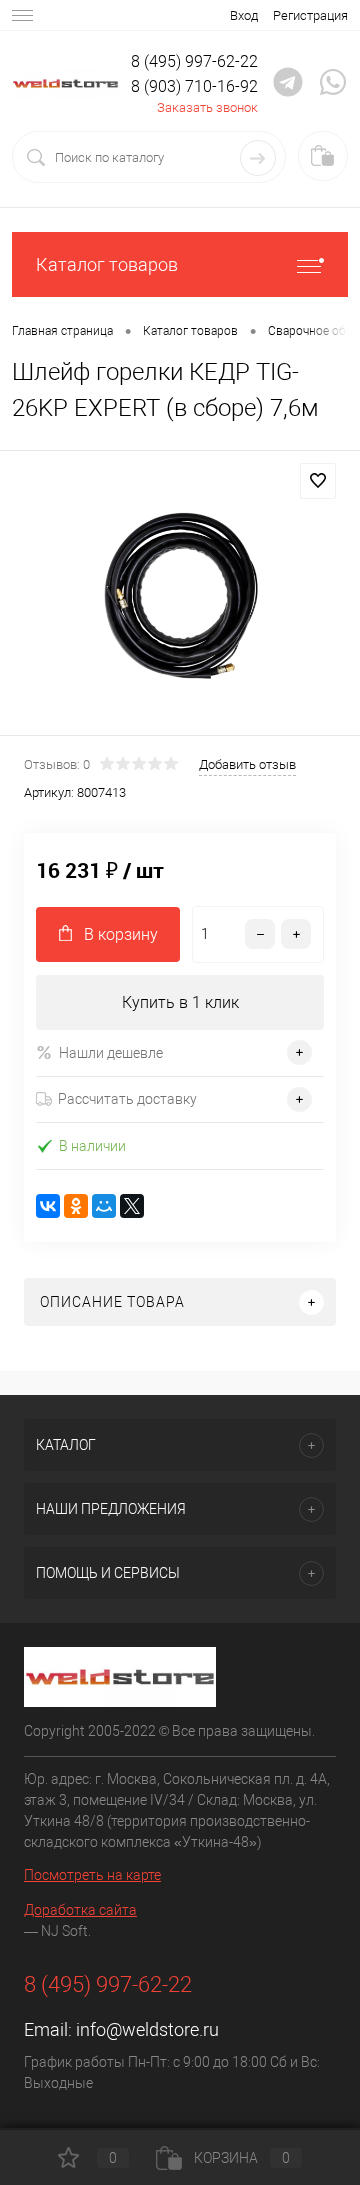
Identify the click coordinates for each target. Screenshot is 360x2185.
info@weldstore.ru (147, 2029)
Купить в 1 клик (180, 1002)
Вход (244, 15)
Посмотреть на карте (92, 1875)
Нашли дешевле (111, 1053)
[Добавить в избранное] (318, 481)
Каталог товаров (107, 264)
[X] (132, 1206)
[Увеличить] (180, 596)
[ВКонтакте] (48, 1206)
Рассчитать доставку (127, 1099)
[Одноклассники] (76, 1206)
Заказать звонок (207, 107)
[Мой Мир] (104, 1206)
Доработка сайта (80, 1910)
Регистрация (310, 15)
